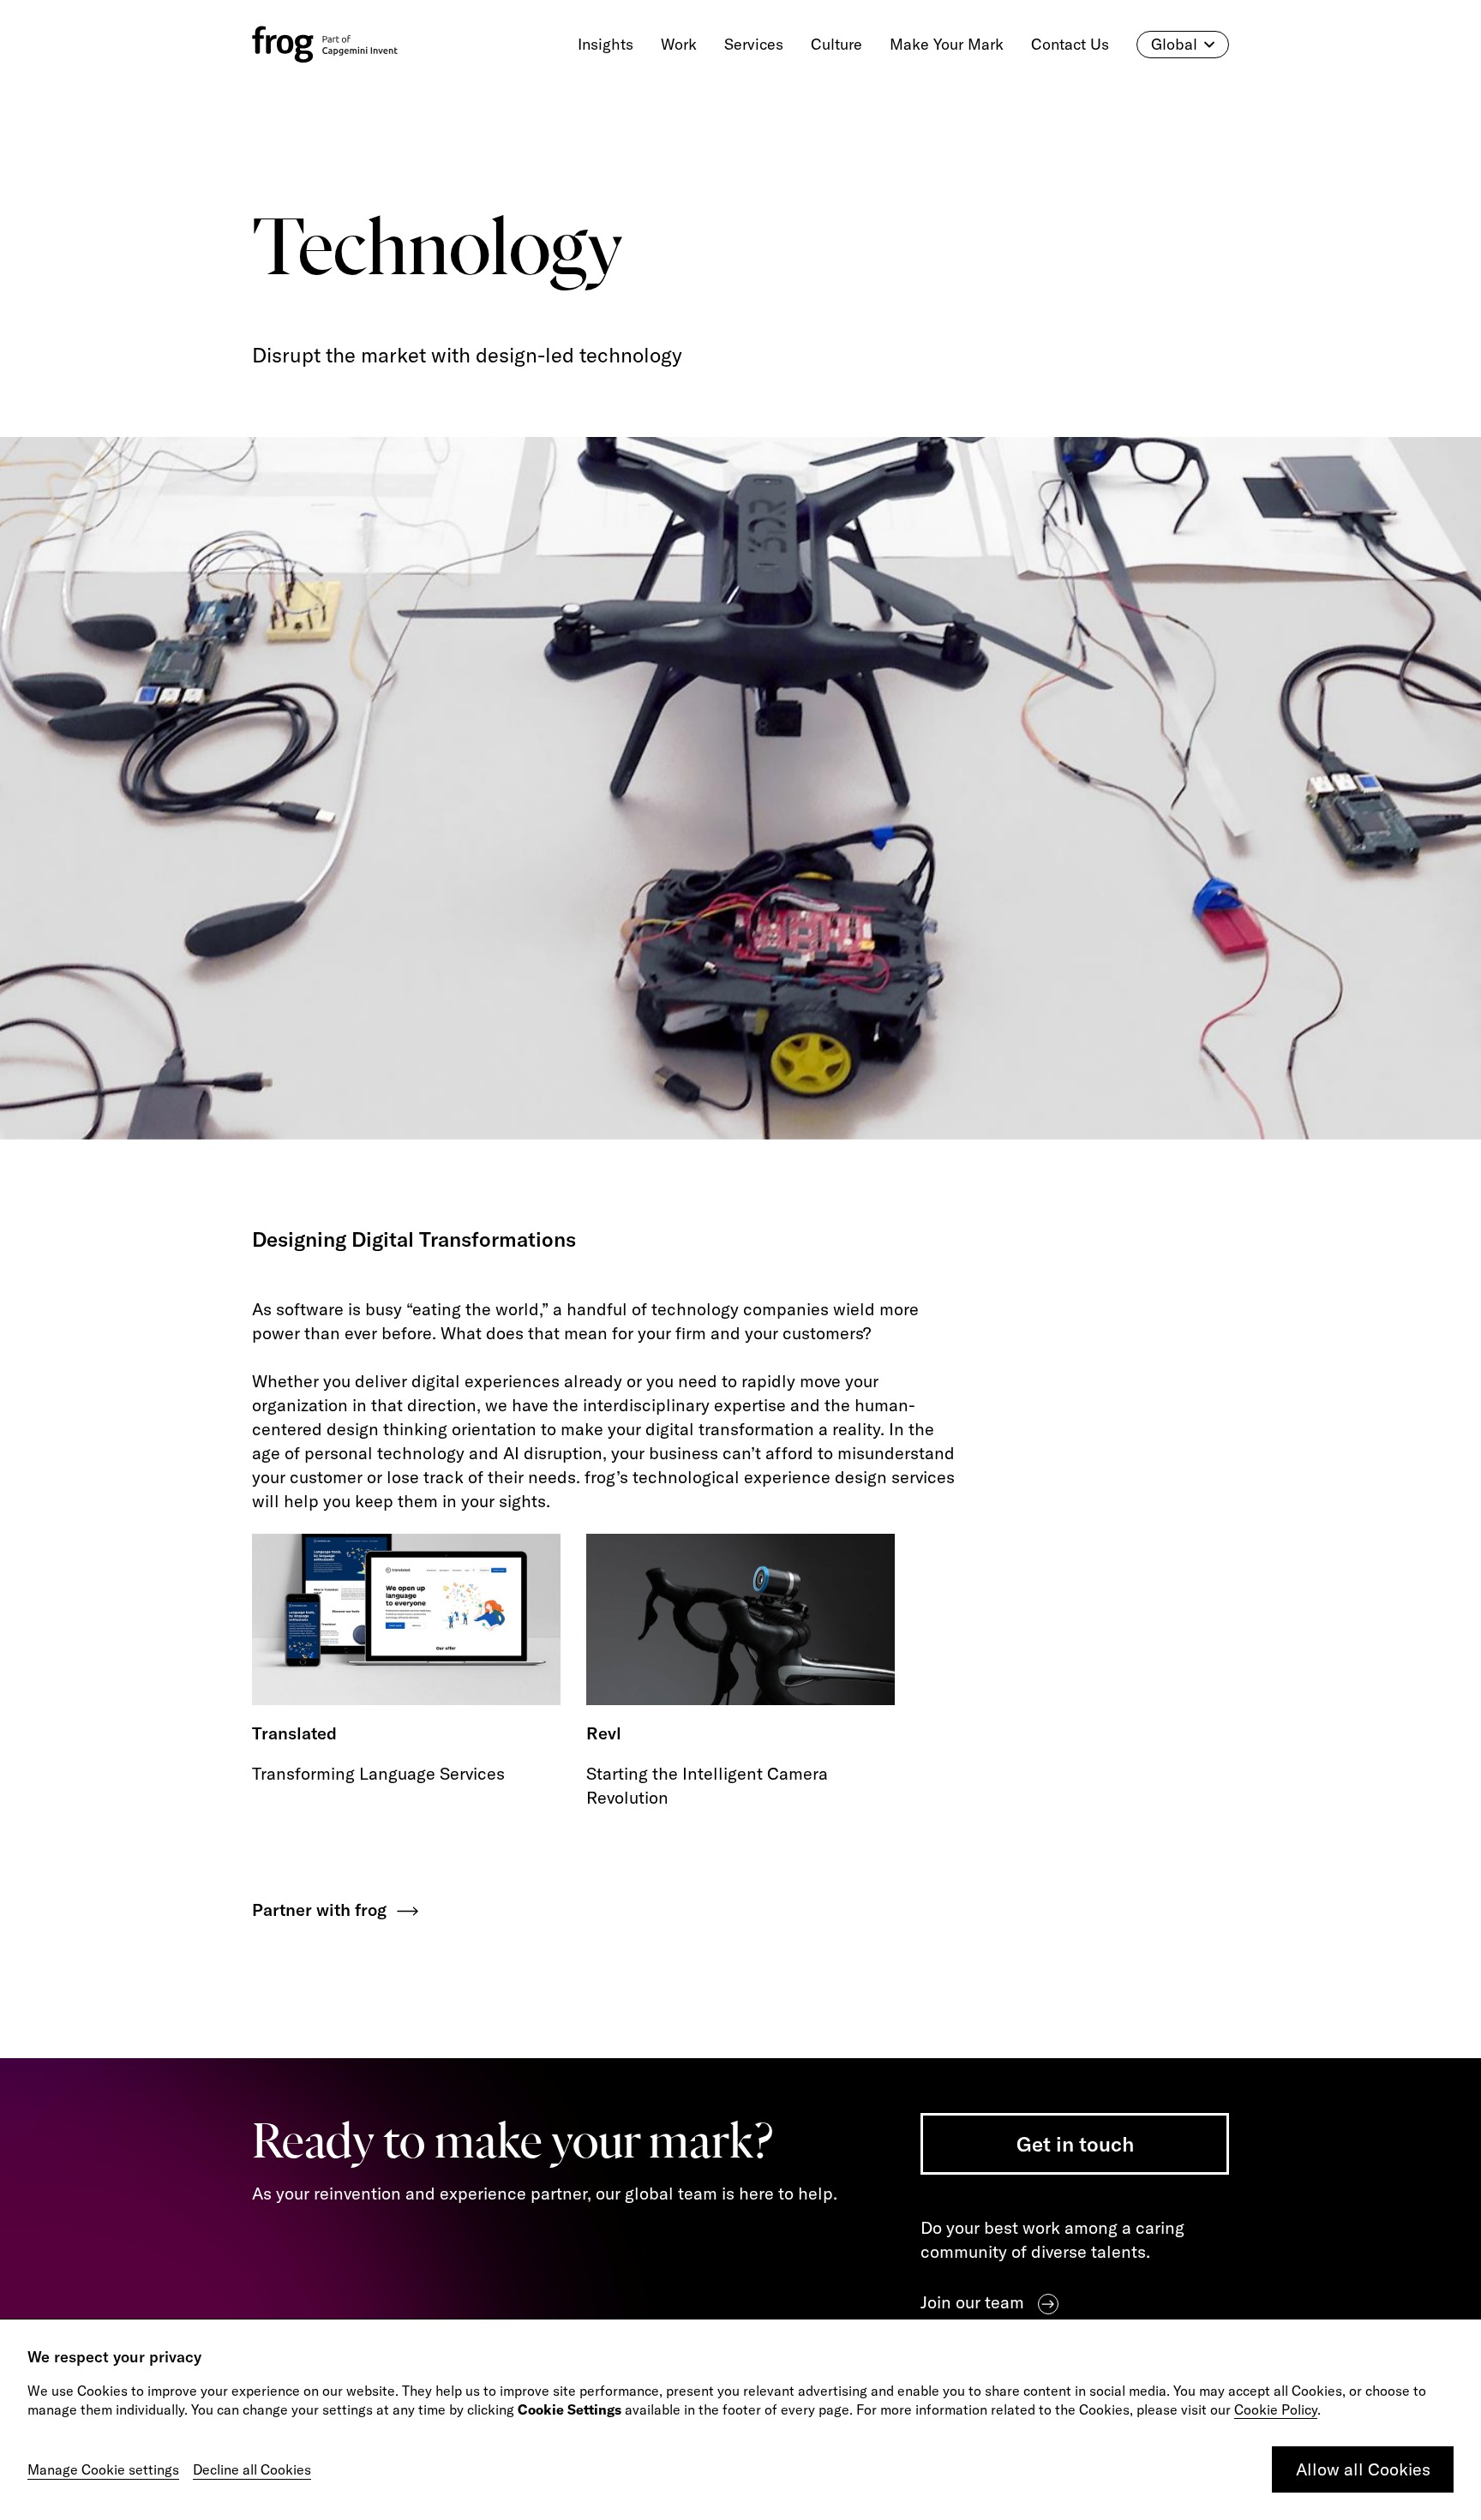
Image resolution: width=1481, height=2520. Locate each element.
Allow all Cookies (1363, 2469)
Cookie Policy (1276, 2409)
